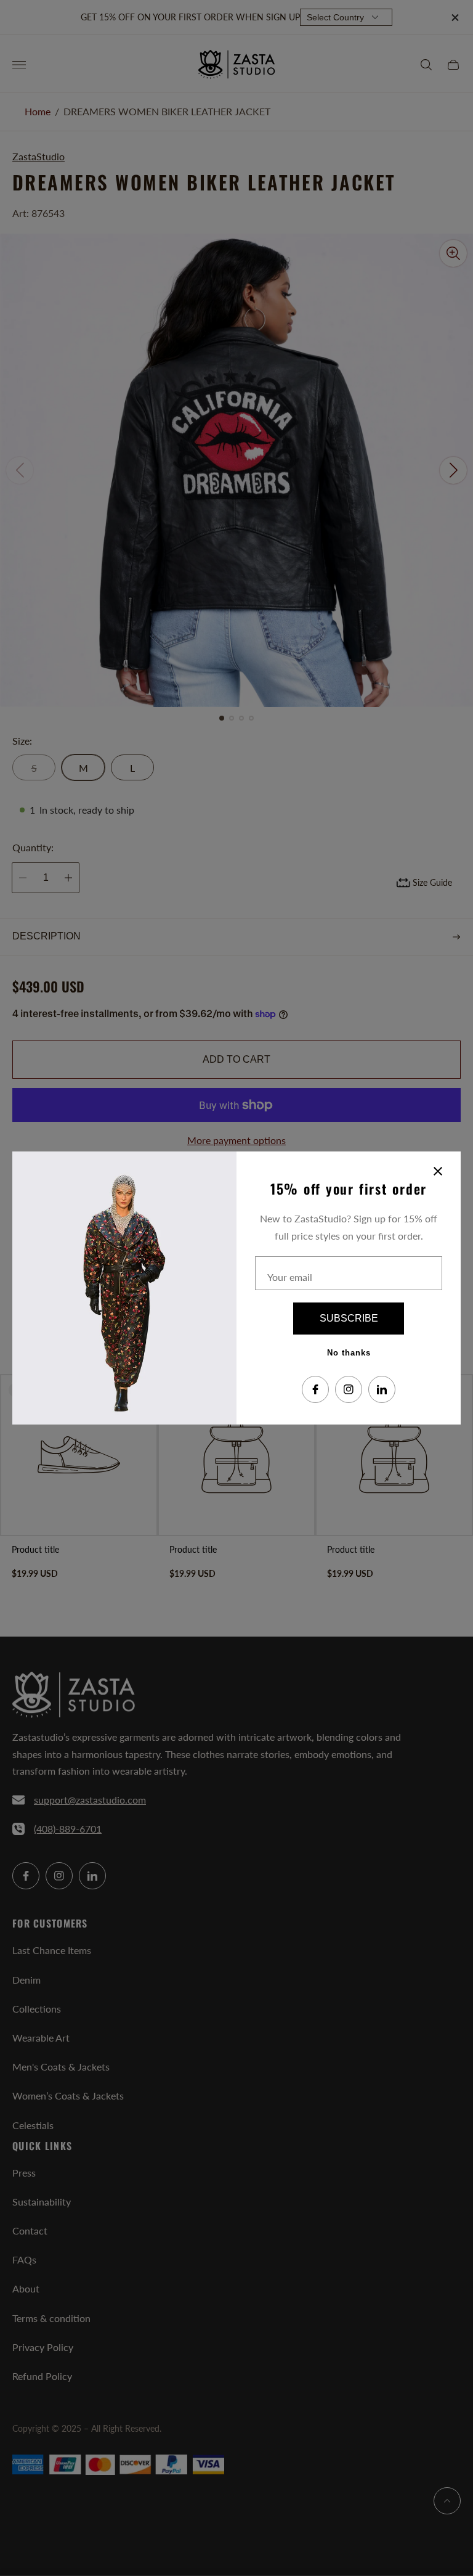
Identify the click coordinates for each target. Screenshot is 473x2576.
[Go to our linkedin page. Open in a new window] (382, 1389)
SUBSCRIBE (349, 1318)
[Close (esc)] (438, 1171)
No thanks (349, 1353)
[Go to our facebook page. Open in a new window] (315, 1389)
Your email (290, 1277)
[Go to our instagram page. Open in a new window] (349, 1389)
